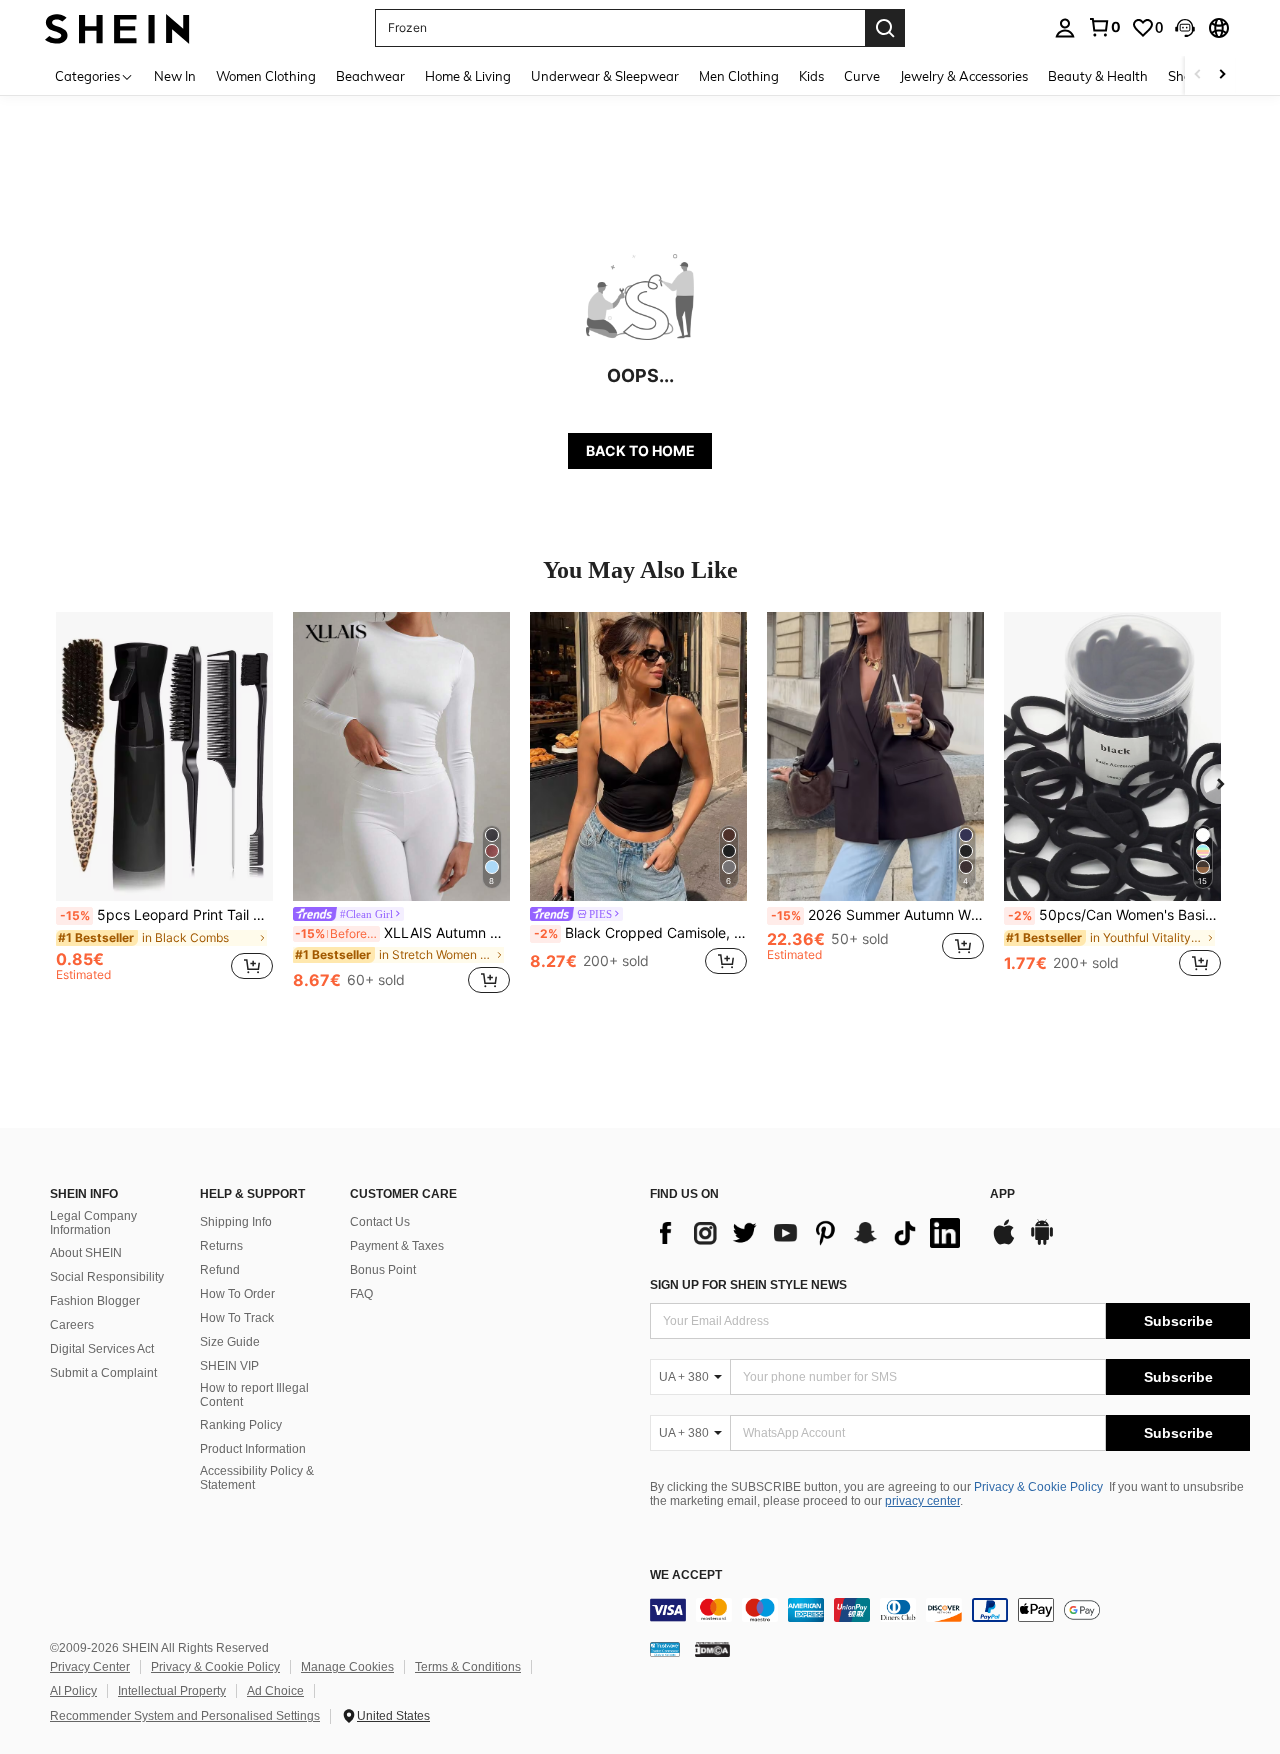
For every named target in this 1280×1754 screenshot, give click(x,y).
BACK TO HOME (640, 450)
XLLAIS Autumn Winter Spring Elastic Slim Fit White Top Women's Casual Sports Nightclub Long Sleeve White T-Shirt (402, 933)
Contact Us (380, 1222)
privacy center (922, 1501)
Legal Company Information (93, 1223)
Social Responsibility (107, 1277)
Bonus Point (383, 1270)
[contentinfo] (950, 1610)
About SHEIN (86, 1253)
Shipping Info (236, 1222)
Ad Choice (275, 1691)
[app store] (1004, 1242)
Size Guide (230, 1342)
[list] (810, 1233)
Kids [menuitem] (811, 76)
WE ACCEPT (686, 1575)
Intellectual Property (172, 1691)
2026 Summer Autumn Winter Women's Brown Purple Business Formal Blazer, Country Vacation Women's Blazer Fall (877, 915)
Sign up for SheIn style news (748, 1285)
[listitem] (164, 805)
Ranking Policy (241, 1425)
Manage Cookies (347, 1667)
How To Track (237, 1318)
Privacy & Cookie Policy (1038, 1487)
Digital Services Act (102, 1349)
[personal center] (1065, 28)
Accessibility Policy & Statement (257, 1478)
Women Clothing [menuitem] (266, 76)
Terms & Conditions (468, 1667)
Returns (221, 1246)
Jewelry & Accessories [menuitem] (964, 76)
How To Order (237, 1294)
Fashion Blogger (95, 1301)
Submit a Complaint (103, 1373)
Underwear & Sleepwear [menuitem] (605, 76)
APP (1002, 1194)
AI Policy (73, 1691)
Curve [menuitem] (862, 76)
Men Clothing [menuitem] (739, 76)
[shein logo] (117, 27)
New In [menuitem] (175, 76)
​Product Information (253, 1449)
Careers (72, 1325)
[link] (1104, 27)
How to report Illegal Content (254, 1395)
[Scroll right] (1222, 75)
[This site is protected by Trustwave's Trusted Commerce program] (665, 1648)
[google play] (1042, 1242)
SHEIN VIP (229, 1366)
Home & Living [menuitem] (468, 76)
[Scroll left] (1198, 75)
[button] (1185, 28)
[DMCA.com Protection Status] (712, 1648)
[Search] (885, 28)
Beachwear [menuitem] (370, 76)
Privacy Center (90, 1667)
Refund (220, 1270)
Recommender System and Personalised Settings (185, 1716)
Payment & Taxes (397, 1246)
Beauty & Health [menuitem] (1098, 76)
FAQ (361, 1294)
